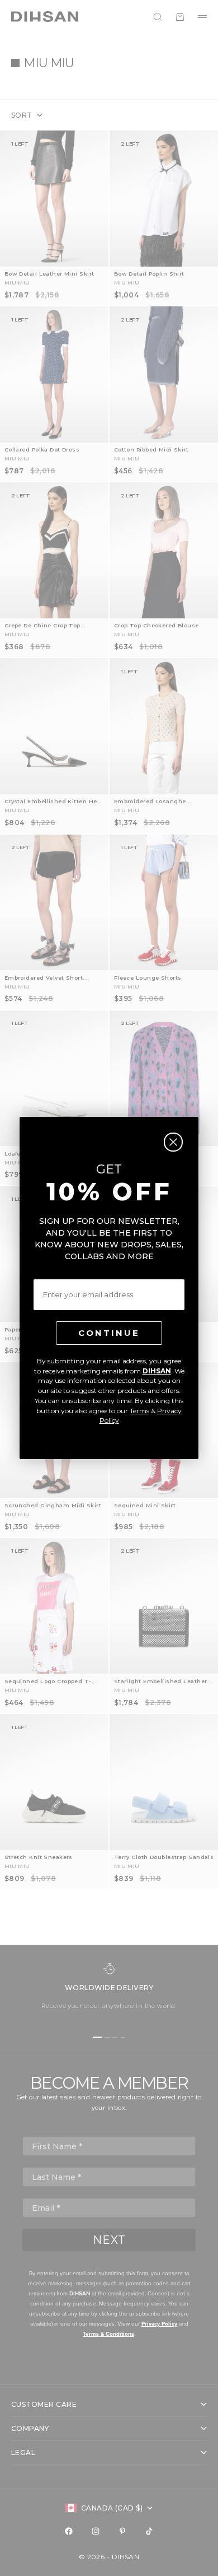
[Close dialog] (173, 1142)
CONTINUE (109, 1333)
